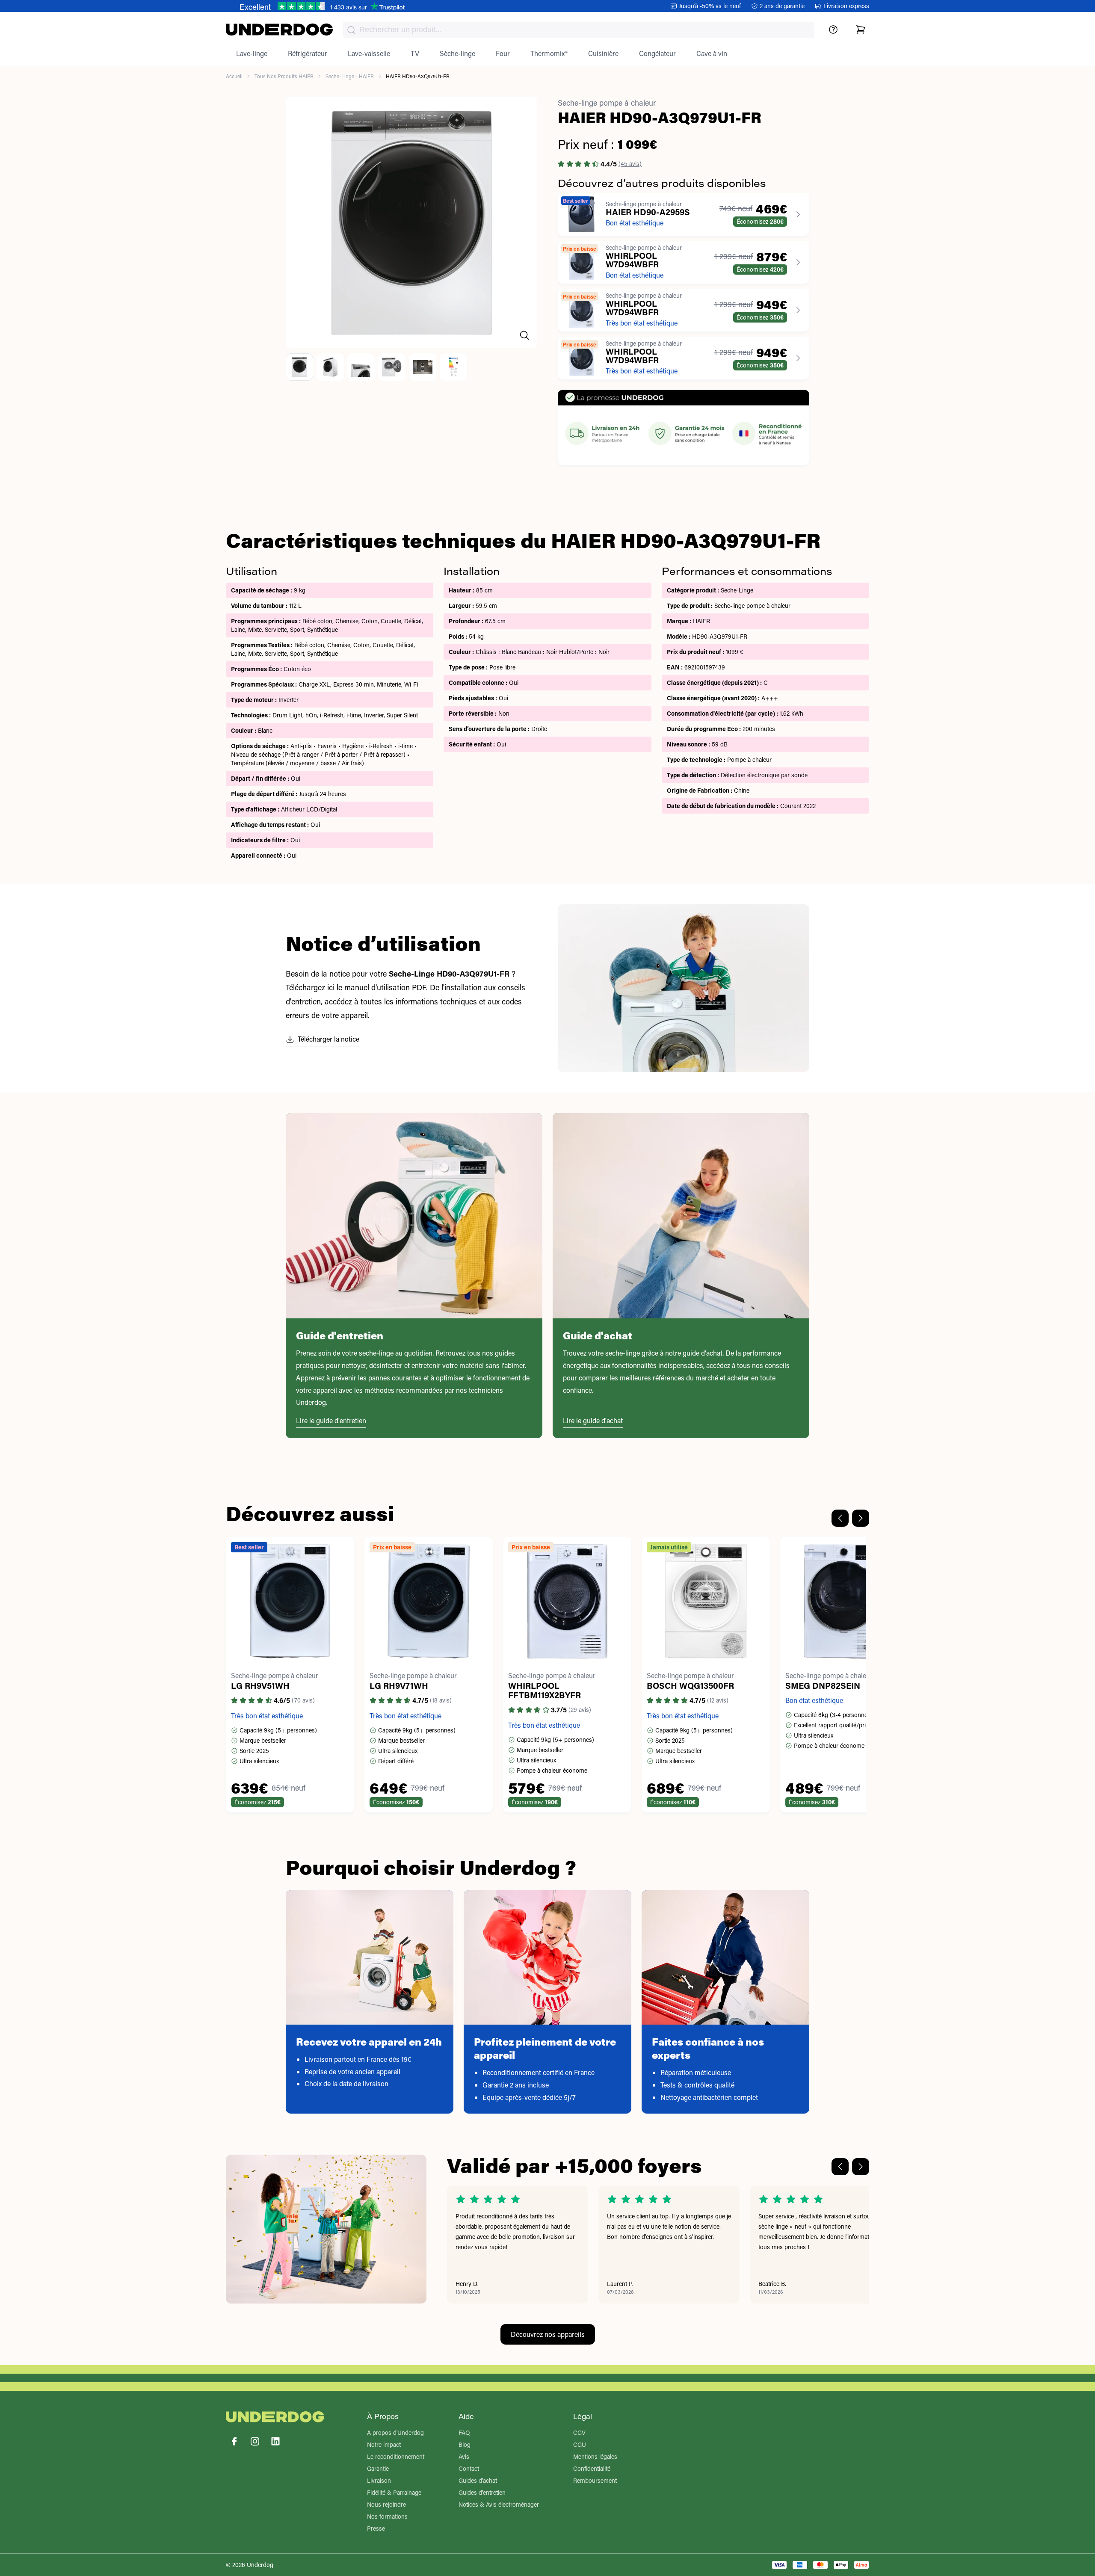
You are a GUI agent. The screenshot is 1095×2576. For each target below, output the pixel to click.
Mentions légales (595, 2456)
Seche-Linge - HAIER (350, 76)
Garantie (378, 2468)
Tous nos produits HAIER (284, 76)
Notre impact (384, 2444)
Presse (376, 2528)
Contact (469, 2468)
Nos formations (387, 2516)
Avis (464, 2456)
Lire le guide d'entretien (331, 1420)
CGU (580, 2444)
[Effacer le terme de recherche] (799, 37)
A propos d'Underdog (395, 2432)
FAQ (464, 2432)
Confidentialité (592, 2468)
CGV (579, 2432)
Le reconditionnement (396, 2456)
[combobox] (579, 30)
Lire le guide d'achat (593, 1420)
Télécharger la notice (328, 1039)
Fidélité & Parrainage (394, 2492)
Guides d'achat (478, 2480)
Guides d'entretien (482, 2492)
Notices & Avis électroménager (499, 2504)
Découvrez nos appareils (548, 2334)
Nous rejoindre (386, 2504)
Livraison (379, 2480)
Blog (465, 2444)
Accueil (234, 76)
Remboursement (595, 2480)
